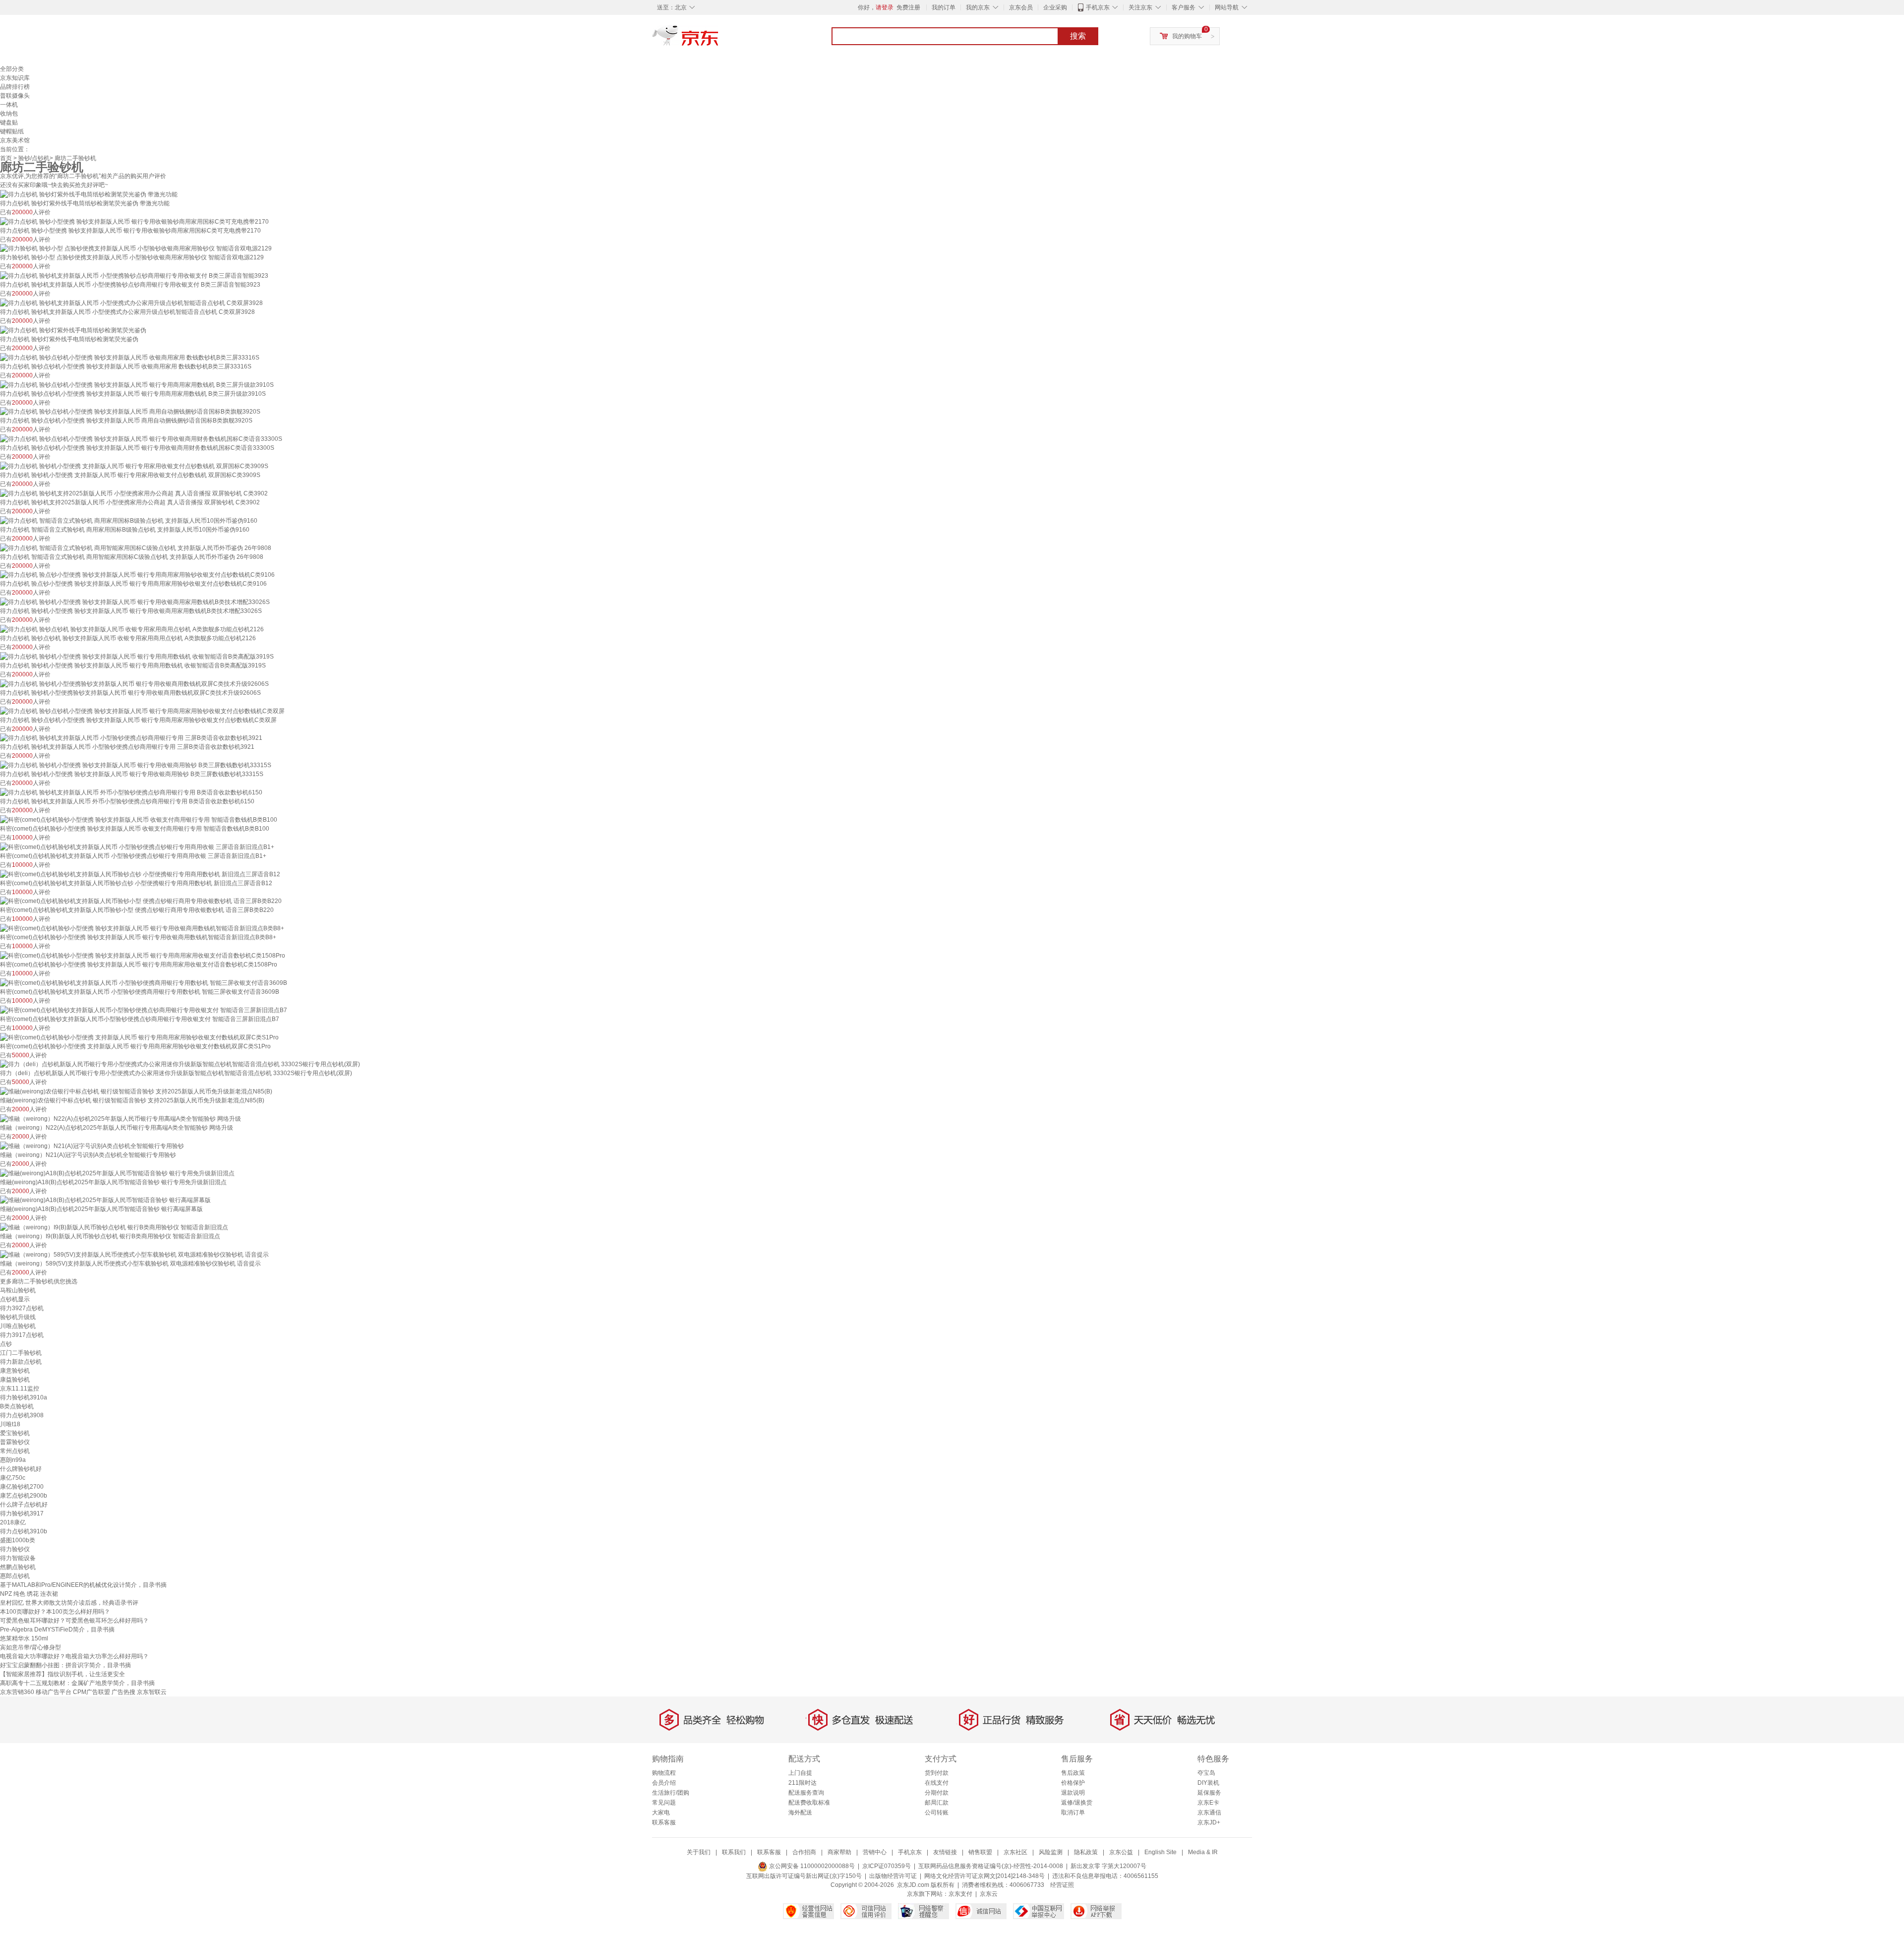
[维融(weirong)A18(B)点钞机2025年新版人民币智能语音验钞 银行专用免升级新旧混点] (117, 1173)
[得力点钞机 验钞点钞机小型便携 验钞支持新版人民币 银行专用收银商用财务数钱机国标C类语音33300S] (141, 438)
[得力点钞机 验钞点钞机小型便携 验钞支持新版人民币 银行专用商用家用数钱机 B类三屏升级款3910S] (137, 384)
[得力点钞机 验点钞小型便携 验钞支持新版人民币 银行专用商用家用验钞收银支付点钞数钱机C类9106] (137, 575)
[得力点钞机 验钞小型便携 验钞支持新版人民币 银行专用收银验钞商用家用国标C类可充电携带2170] (134, 221)
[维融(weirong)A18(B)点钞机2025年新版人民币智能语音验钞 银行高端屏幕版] (105, 1200)
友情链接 (945, 1852)
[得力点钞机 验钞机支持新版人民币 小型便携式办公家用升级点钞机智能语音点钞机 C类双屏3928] (131, 302)
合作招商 (804, 1852)
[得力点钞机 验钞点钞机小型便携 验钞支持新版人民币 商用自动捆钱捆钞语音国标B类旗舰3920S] (130, 412)
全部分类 (12, 69)
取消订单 (1073, 1813)
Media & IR (1203, 1852)
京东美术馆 (15, 140)
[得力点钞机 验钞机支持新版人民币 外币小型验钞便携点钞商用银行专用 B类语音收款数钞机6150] (131, 792)
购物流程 (664, 1773)
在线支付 (937, 1783)
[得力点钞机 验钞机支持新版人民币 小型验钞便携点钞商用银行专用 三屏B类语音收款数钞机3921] (131, 738)
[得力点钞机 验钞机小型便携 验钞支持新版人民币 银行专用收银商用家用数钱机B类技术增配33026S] (135, 602)
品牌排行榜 (15, 87)
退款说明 (1073, 1793)
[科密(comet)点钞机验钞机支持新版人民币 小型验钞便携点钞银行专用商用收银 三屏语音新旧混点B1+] (137, 846)
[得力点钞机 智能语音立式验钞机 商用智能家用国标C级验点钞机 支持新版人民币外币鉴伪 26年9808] (136, 547)
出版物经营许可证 (893, 1876)
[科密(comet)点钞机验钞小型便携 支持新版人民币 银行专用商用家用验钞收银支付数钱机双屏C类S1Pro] (139, 1037)
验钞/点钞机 (34, 158)
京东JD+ (1209, 1822)
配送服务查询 (806, 1793)
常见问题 (664, 1803)
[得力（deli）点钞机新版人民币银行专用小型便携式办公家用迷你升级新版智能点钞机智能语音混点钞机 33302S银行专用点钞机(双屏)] (180, 1064)
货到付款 (937, 1773)
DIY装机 (1208, 1783)
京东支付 (960, 1894)
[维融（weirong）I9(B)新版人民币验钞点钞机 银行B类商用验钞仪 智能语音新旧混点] (114, 1227)
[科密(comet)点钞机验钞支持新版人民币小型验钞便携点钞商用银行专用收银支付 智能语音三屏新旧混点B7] (144, 1010)
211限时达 (803, 1783)
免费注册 (908, 7)
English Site (1160, 1852)
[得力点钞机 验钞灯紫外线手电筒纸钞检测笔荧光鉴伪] (73, 330)
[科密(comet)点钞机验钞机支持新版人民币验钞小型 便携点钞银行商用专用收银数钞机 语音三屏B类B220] (141, 901)
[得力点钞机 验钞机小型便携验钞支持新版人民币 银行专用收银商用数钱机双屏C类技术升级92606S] (134, 683)
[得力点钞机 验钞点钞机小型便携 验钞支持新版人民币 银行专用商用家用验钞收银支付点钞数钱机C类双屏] (142, 711)
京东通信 (1209, 1813)
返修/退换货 (1077, 1803)
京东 (719, 40)
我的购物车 (1187, 36)
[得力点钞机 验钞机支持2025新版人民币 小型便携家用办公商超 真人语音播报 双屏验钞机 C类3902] (134, 493)
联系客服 (664, 1822)
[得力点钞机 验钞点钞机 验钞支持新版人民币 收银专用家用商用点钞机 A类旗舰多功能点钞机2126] (132, 629)
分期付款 (937, 1793)
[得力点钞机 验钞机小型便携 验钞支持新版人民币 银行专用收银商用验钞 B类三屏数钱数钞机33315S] (136, 765)
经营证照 (1062, 1885)
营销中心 (875, 1852)
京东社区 (1015, 1852)
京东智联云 (152, 1692)
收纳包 (9, 114)
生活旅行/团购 (671, 1793)
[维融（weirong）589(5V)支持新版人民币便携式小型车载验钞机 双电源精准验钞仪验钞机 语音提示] (134, 1254)
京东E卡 (1208, 1803)
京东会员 (1021, 7)
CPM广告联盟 (91, 1692)
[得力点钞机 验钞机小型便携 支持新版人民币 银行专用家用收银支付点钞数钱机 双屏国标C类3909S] (134, 466)
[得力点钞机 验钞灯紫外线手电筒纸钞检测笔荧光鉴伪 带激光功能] (89, 194)
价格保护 (1073, 1783)
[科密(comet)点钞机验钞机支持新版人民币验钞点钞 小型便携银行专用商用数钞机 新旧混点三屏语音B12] (140, 874)
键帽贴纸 (12, 131)
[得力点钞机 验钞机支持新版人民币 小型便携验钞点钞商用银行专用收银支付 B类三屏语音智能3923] (134, 275)
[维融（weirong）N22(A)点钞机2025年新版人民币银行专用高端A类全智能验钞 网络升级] (120, 1118)
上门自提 (800, 1773)
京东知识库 (15, 78)
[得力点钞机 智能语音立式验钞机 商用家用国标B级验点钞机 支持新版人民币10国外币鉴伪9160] (129, 520)
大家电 (661, 1813)
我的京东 (978, 7)
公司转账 (937, 1813)
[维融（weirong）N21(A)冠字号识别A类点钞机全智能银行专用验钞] (92, 1146)
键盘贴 (9, 122)
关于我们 (699, 1852)
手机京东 (1098, 7)
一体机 (9, 105)
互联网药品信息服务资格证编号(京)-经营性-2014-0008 (991, 1866)
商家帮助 (839, 1852)
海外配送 (800, 1813)
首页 (6, 158)
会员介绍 (664, 1783)
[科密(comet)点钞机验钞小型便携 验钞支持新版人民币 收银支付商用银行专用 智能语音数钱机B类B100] (139, 819)
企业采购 (1055, 7)
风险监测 (1051, 1852)
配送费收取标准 (809, 1803)
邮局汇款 (937, 1803)
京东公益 (1121, 1852)
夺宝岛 (1206, 1773)
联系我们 (734, 1852)
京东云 (989, 1894)
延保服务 (1209, 1793)
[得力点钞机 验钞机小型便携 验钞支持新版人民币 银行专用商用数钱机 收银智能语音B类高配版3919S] (137, 656)
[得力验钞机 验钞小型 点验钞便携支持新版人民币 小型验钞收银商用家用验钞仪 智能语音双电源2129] (136, 248)
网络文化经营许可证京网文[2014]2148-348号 (984, 1876)
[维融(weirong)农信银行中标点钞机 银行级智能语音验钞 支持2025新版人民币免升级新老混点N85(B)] (136, 1091)
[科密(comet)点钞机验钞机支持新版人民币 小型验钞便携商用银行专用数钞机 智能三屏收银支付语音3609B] (144, 982)
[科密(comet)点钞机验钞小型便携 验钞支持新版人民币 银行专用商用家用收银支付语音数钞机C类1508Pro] (143, 955)
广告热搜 (123, 1692)
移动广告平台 (54, 1692)
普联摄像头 (15, 96)
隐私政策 (1086, 1852)
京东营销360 (17, 1692)
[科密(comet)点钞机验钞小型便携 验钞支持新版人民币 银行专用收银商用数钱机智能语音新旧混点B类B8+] (142, 928)
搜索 (1078, 36)
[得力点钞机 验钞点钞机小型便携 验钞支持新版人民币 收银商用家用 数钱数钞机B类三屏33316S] (130, 357)
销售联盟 (980, 1852)
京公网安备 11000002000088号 (811, 1866)
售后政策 (1073, 1773)
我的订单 (944, 7)
